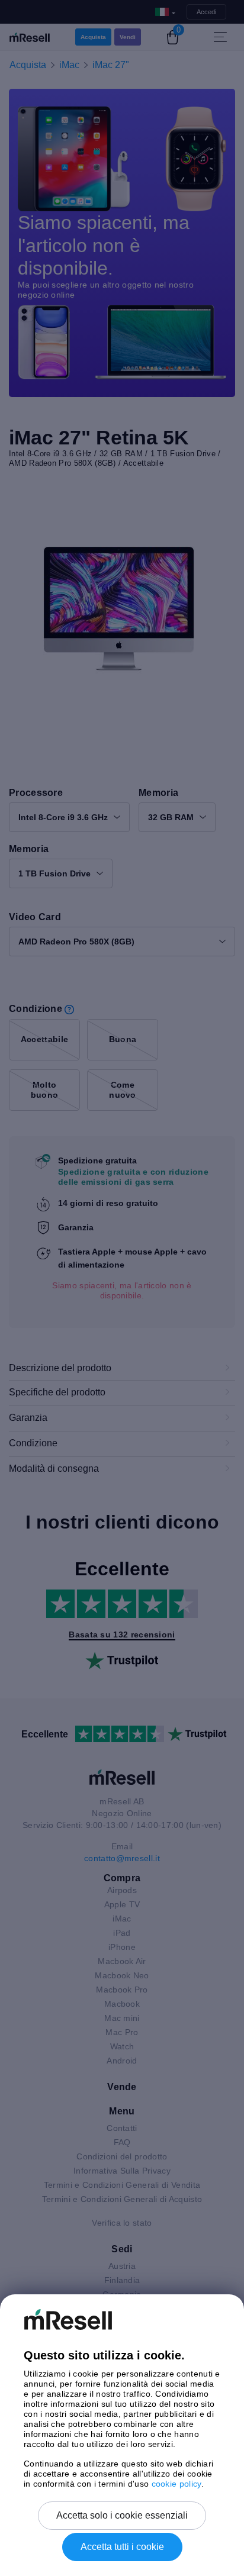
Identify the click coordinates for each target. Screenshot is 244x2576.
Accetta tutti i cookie (122, 2547)
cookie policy (176, 2484)
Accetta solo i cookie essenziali (122, 2515)
